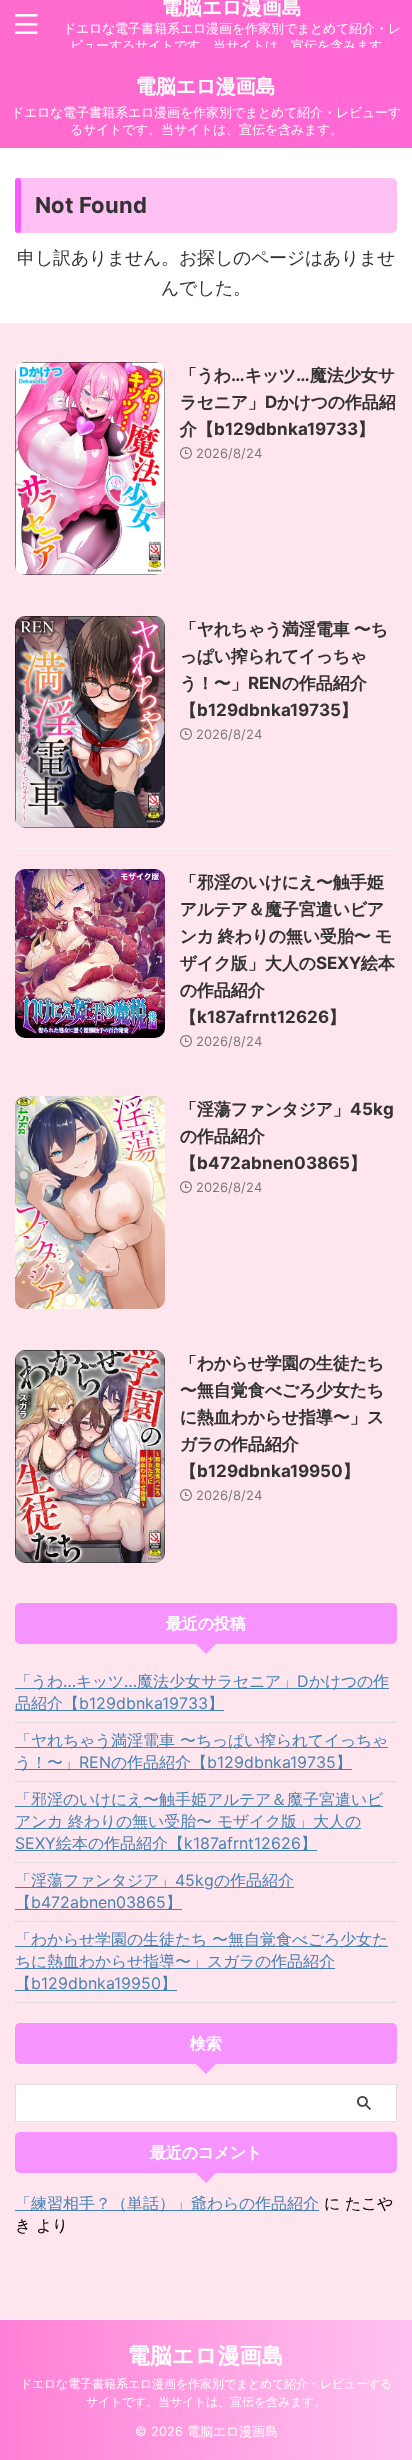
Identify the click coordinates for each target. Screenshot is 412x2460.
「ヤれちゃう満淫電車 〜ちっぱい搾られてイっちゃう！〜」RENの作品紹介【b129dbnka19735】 (201, 1751)
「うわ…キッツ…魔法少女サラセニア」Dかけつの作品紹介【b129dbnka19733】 (288, 402)
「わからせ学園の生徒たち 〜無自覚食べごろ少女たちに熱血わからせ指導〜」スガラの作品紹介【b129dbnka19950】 (282, 1417)
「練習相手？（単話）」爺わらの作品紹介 (167, 2203)
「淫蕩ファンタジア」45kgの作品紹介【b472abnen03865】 (154, 1891)
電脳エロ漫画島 (206, 86)
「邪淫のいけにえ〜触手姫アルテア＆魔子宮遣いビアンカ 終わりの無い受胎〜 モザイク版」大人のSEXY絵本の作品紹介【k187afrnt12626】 (199, 1821)
